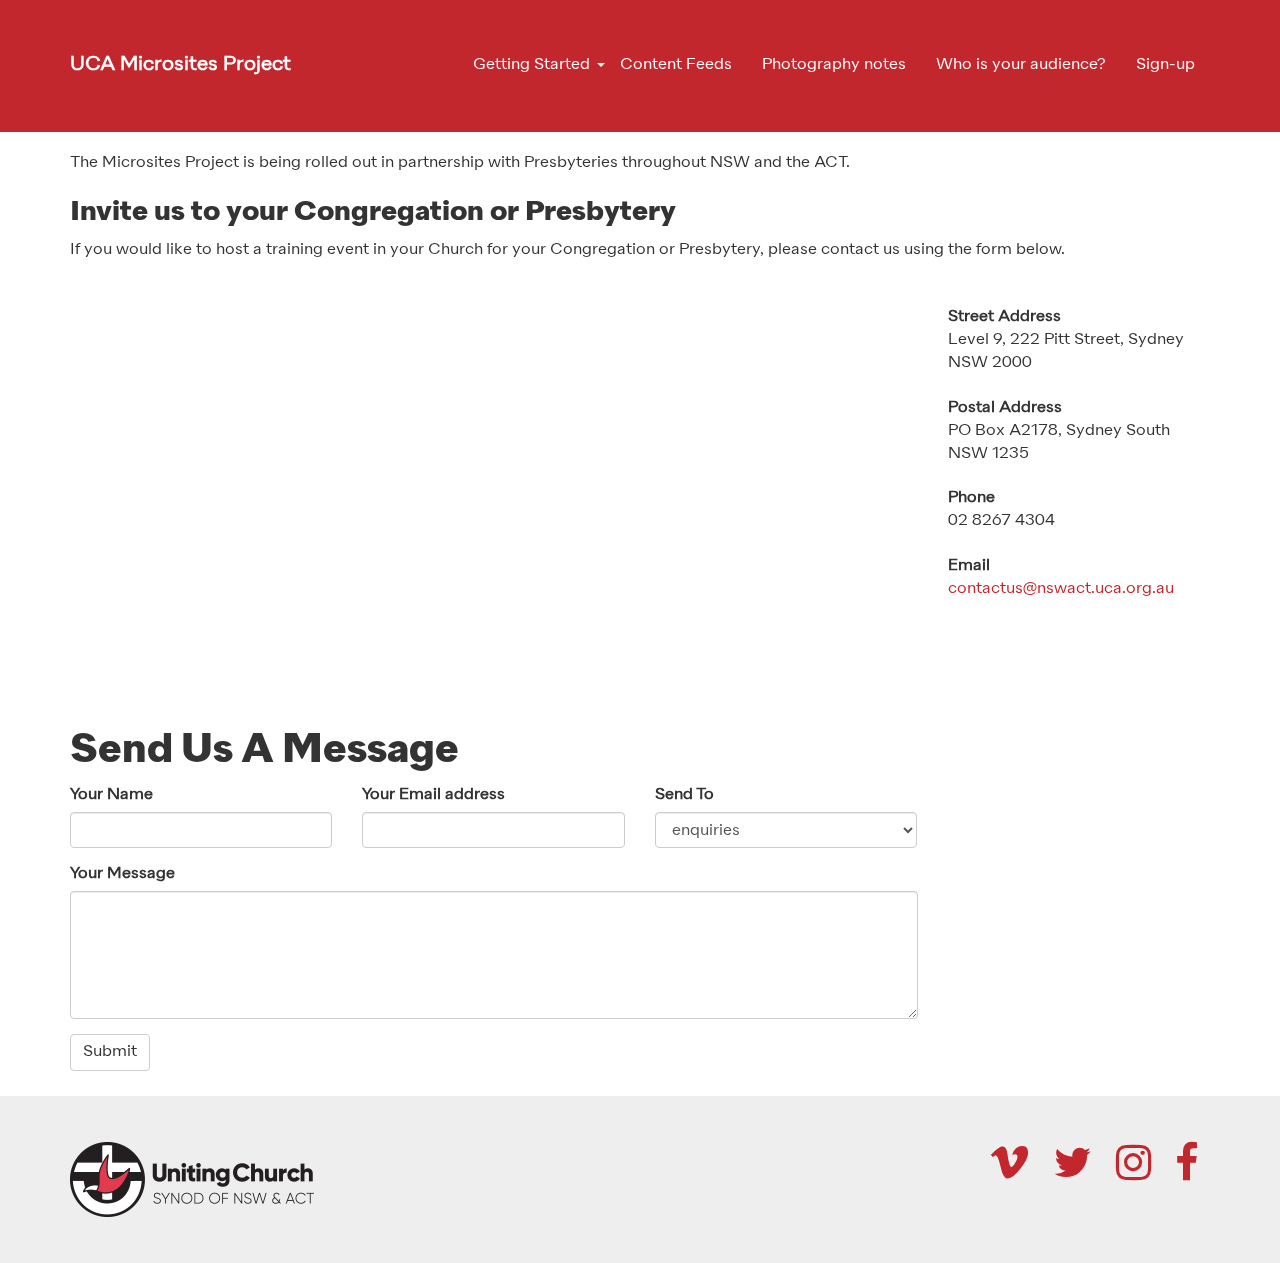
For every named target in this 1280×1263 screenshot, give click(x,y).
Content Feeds (676, 65)
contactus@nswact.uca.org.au (1061, 589)
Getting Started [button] (531, 65)
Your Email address (433, 795)
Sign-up (1165, 65)
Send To (684, 795)
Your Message (122, 874)
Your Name (111, 795)
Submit (110, 1052)
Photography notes (834, 65)
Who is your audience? (1021, 65)
